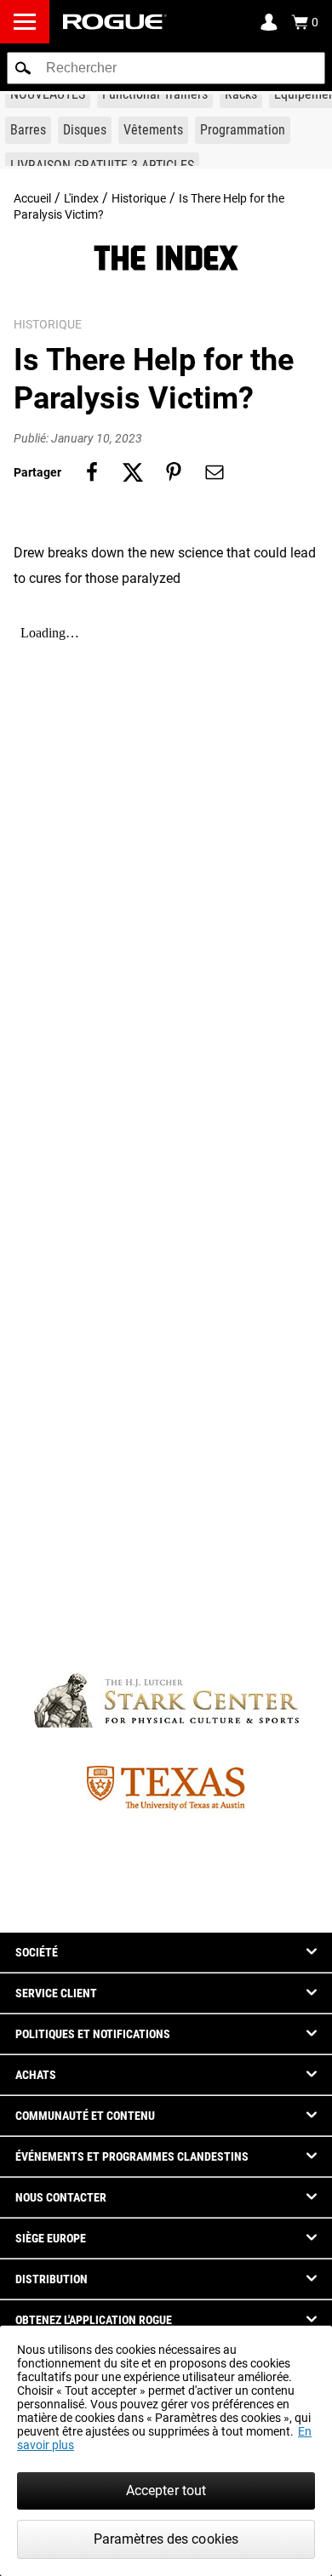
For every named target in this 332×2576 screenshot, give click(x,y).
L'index (81, 198)
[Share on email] (215, 472)
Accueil (32, 198)
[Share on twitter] (133, 472)
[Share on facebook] (92, 472)
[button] (23, 68)
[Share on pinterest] (174, 472)
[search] (166, 68)
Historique (139, 198)
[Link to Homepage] (115, 22)
